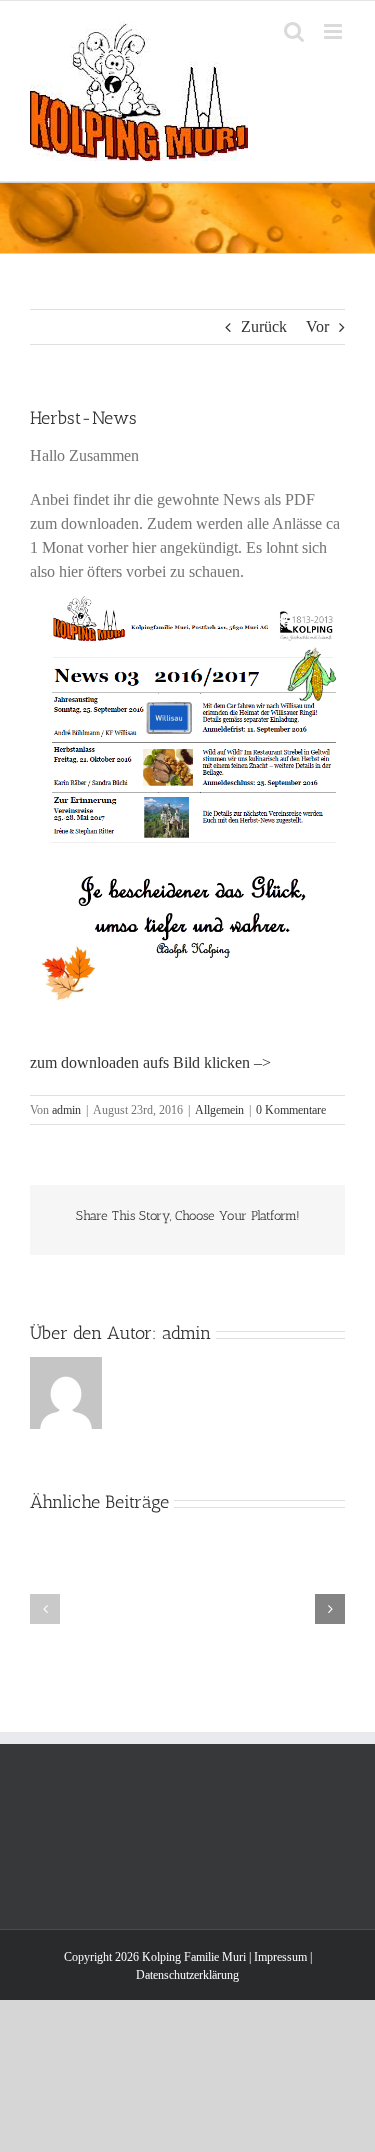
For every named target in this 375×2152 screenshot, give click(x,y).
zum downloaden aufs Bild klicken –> (150, 1062)
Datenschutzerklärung (187, 1975)
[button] (45, 1609)
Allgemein (219, 1110)
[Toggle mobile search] (294, 31)
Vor (317, 326)
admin (66, 1110)
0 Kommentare (291, 1110)
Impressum (280, 1957)
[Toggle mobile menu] (334, 31)
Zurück (264, 326)
